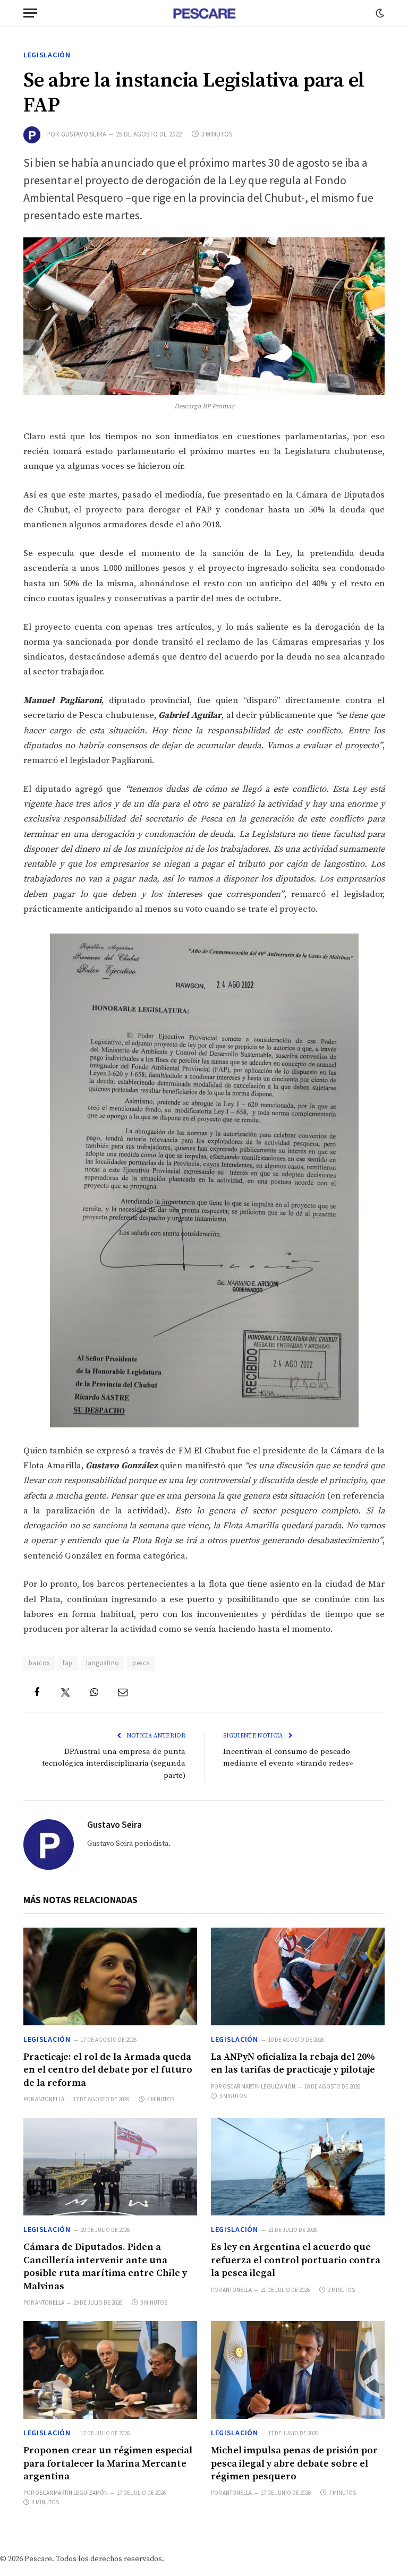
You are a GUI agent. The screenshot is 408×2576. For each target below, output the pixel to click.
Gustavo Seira (84, 134)
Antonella (50, 2099)
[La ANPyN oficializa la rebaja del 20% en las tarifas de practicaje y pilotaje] (298, 1976)
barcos (39, 1663)
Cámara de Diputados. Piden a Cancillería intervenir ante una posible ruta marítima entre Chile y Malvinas (105, 2266)
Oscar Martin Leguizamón (259, 2086)
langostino (103, 1663)
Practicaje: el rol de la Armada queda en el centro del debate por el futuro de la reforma (108, 2070)
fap (67, 1663)
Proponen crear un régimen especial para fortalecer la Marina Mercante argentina (108, 2463)
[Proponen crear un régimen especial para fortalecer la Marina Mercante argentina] (110, 2370)
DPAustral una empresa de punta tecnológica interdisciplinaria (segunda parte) (114, 1764)
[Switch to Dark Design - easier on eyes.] (379, 13)
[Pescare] (204, 13)
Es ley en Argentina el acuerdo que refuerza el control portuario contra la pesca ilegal (296, 2260)
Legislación (47, 55)
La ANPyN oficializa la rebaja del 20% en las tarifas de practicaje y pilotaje (293, 2063)
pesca (141, 1663)
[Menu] (30, 13)
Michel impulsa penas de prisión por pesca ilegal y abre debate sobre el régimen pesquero (294, 2463)
